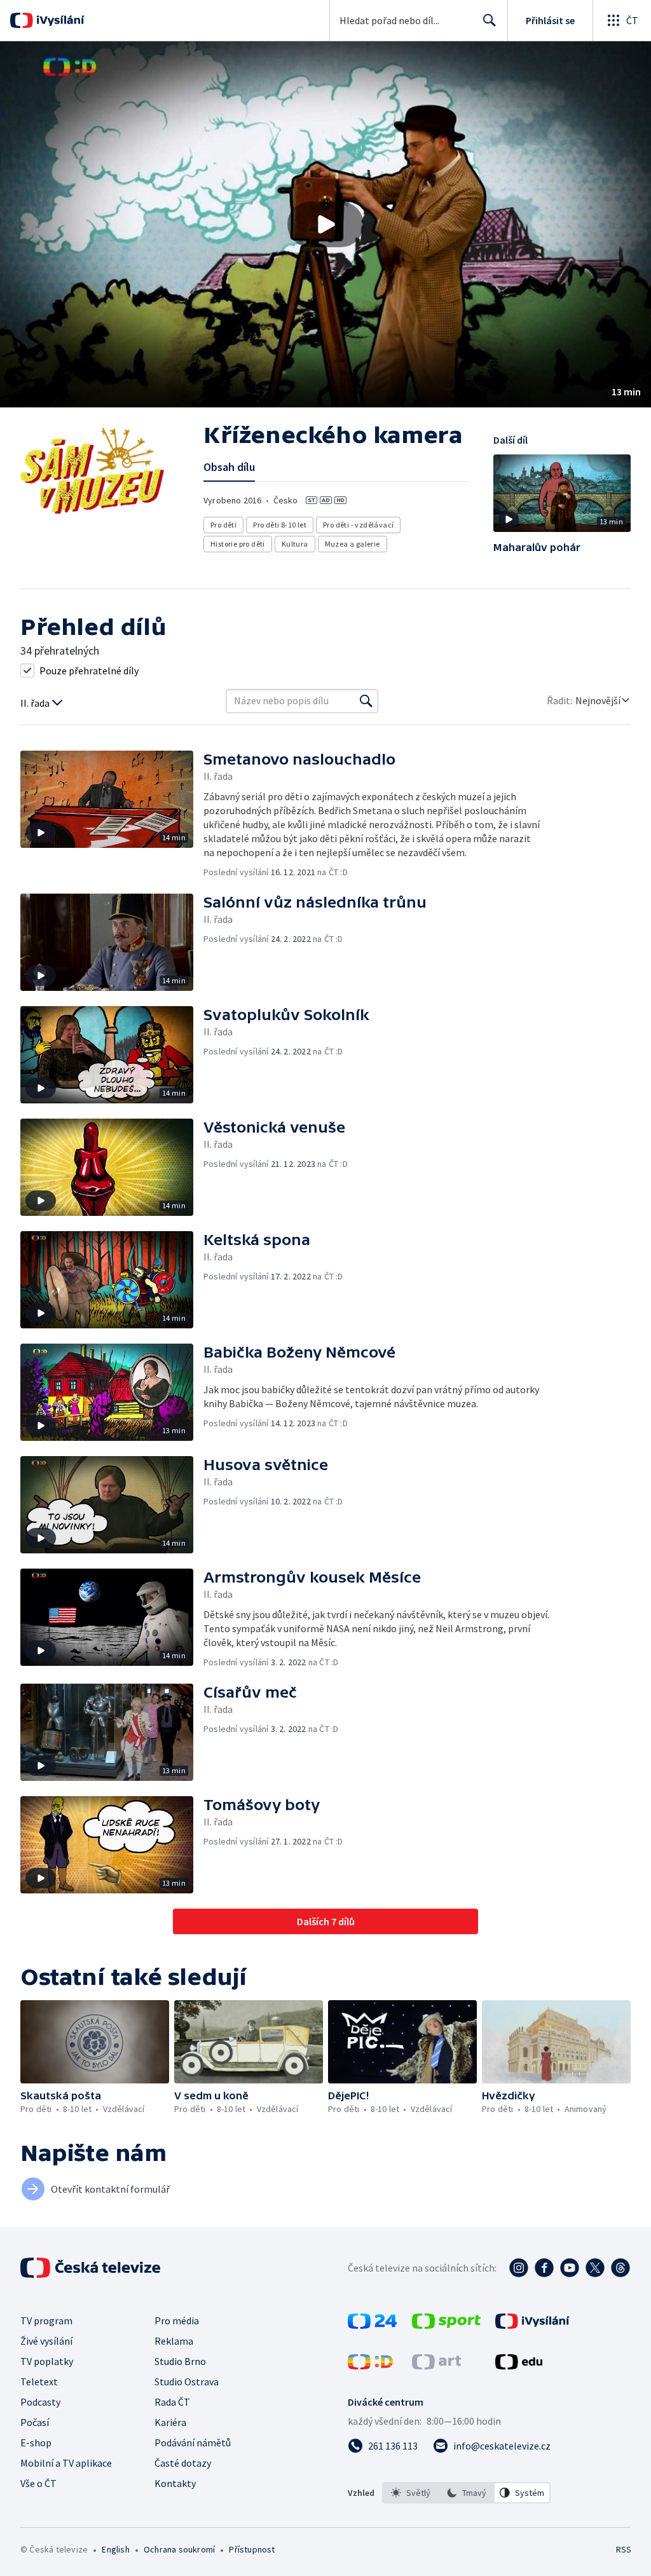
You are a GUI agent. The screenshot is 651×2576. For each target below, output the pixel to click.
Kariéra (170, 2422)
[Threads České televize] (620, 2268)
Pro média (177, 2320)
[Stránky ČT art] (436, 2366)
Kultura (295, 544)
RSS (623, 2549)
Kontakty (175, 2483)
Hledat (490, 20)
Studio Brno (180, 2361)
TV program (46, 2320)
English (115, 2549)
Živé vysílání (46, 2341)
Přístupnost (252, 2549)
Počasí (35, 2422)
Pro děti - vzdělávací (358, 525)
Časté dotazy (183, 2463)
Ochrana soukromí (179, 2549)
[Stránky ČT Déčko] (370, 2366)
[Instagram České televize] (519, 2268)
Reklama (174, 2341)
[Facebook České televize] (544, 2268)
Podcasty (40, 2402)
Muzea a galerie (353, 544)
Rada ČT (172, 2402)
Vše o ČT (38, 2483)
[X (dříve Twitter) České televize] (595, 2268)
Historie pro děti (238, 544)
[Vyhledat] (366, 701)
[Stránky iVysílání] (532, 2325)
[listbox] (466, 2493)
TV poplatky (47, 2361)
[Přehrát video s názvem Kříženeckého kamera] (325, 224)
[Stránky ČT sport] (446, 2325)
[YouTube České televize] (570, 2268)
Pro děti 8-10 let (280, 525)
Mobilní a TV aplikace (66, 2463)
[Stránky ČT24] (372, 2325)
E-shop (36, 2443)
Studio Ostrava (187, 2382)
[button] (325, 224)
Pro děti (223, 525)
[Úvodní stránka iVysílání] (59, 20)
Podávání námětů (193, 2443)
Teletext (39, 2382)
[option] (411, 2493)
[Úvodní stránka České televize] (92, 2268)
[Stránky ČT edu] (519, 2366)
